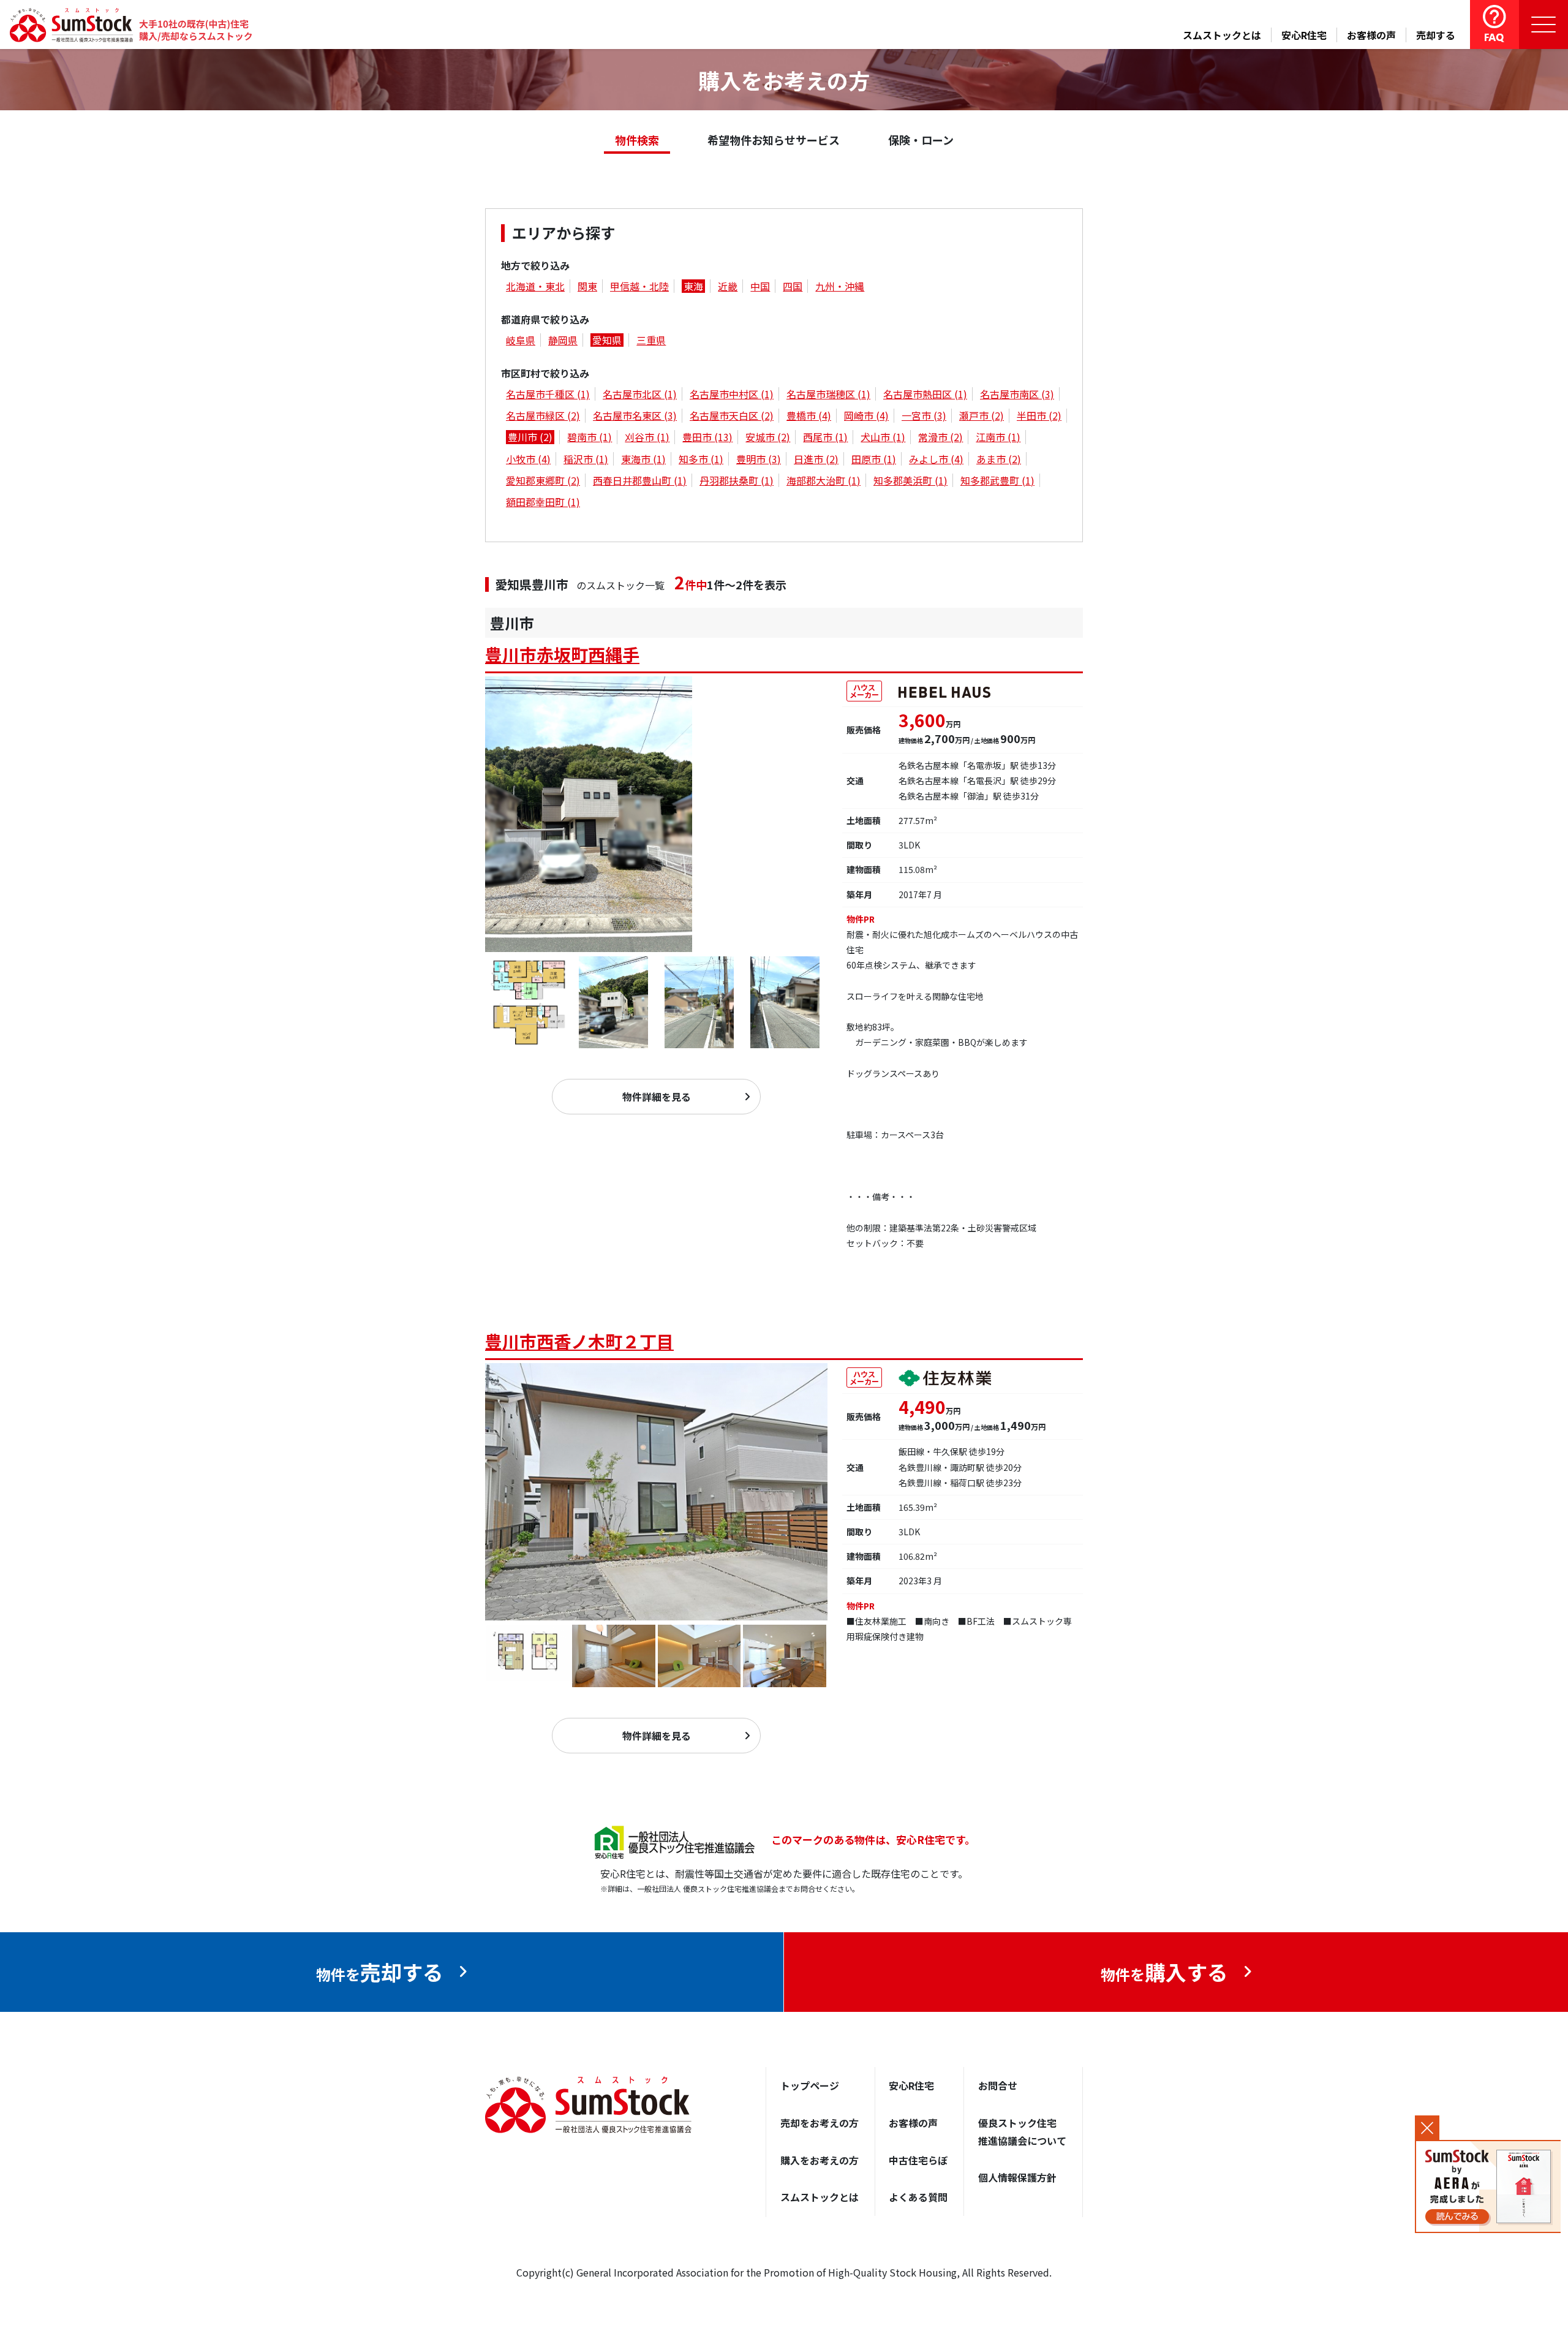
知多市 (701, 459)
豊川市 (530, 437)
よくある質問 (918, 2197)
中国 (760, 286)
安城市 (768, 437)
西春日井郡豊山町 (640, 480)
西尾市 (825, 437)
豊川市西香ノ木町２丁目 (579, 1341)
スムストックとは (1222, 35)
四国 (793, 286)
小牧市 (528, 459)
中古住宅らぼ (918, 2160)
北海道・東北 (535, 286)
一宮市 (924, 415)
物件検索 (637, 140)
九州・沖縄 (840, 286)
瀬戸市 (982, 415)
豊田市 (707, 437)
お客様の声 (1371, 35)
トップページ (810, 2085)
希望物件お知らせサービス (774, 140)
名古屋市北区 (640, 394)
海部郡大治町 (824, 480)
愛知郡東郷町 (543, 480)
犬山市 (883, 437)
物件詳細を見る (657, 1097)
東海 (693, 286)
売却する (1436, 35)
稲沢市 (586, 459)
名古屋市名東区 (635, 415)
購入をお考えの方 (820, 2160)
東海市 (643, 459)
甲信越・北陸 (639, 286)
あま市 (999, 459)
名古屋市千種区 (548, 394)
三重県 (651, 340)
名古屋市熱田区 (925, 394)
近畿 (728, 286)
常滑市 (940, 437)
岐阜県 (521, 340)
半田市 (1039, 415)
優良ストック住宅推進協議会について (1022, 2132)
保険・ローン (921, 140)
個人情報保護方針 (1017, 2177)
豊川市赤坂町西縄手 (562, 654)
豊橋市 (809, 415)
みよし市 (936, 459)
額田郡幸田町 (543, 502)
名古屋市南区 (1017, 394)
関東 (587, 286)
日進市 (816, 459)
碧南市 (590, 437)
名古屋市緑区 (543, 415)
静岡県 (563, 340)
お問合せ (998, 2085)
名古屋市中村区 (732, 394)
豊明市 (759, 459)
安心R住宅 (1304, 35)
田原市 (874, 459)
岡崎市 (866, 415)
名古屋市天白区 (732, 415)
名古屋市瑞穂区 (828, 394)
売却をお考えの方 (820, 2123)
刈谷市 (647, 437)
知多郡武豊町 (997, 480)
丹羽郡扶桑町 (737, 480)
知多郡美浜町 (910, 480)
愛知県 (607, 340)
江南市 (998, 437)
